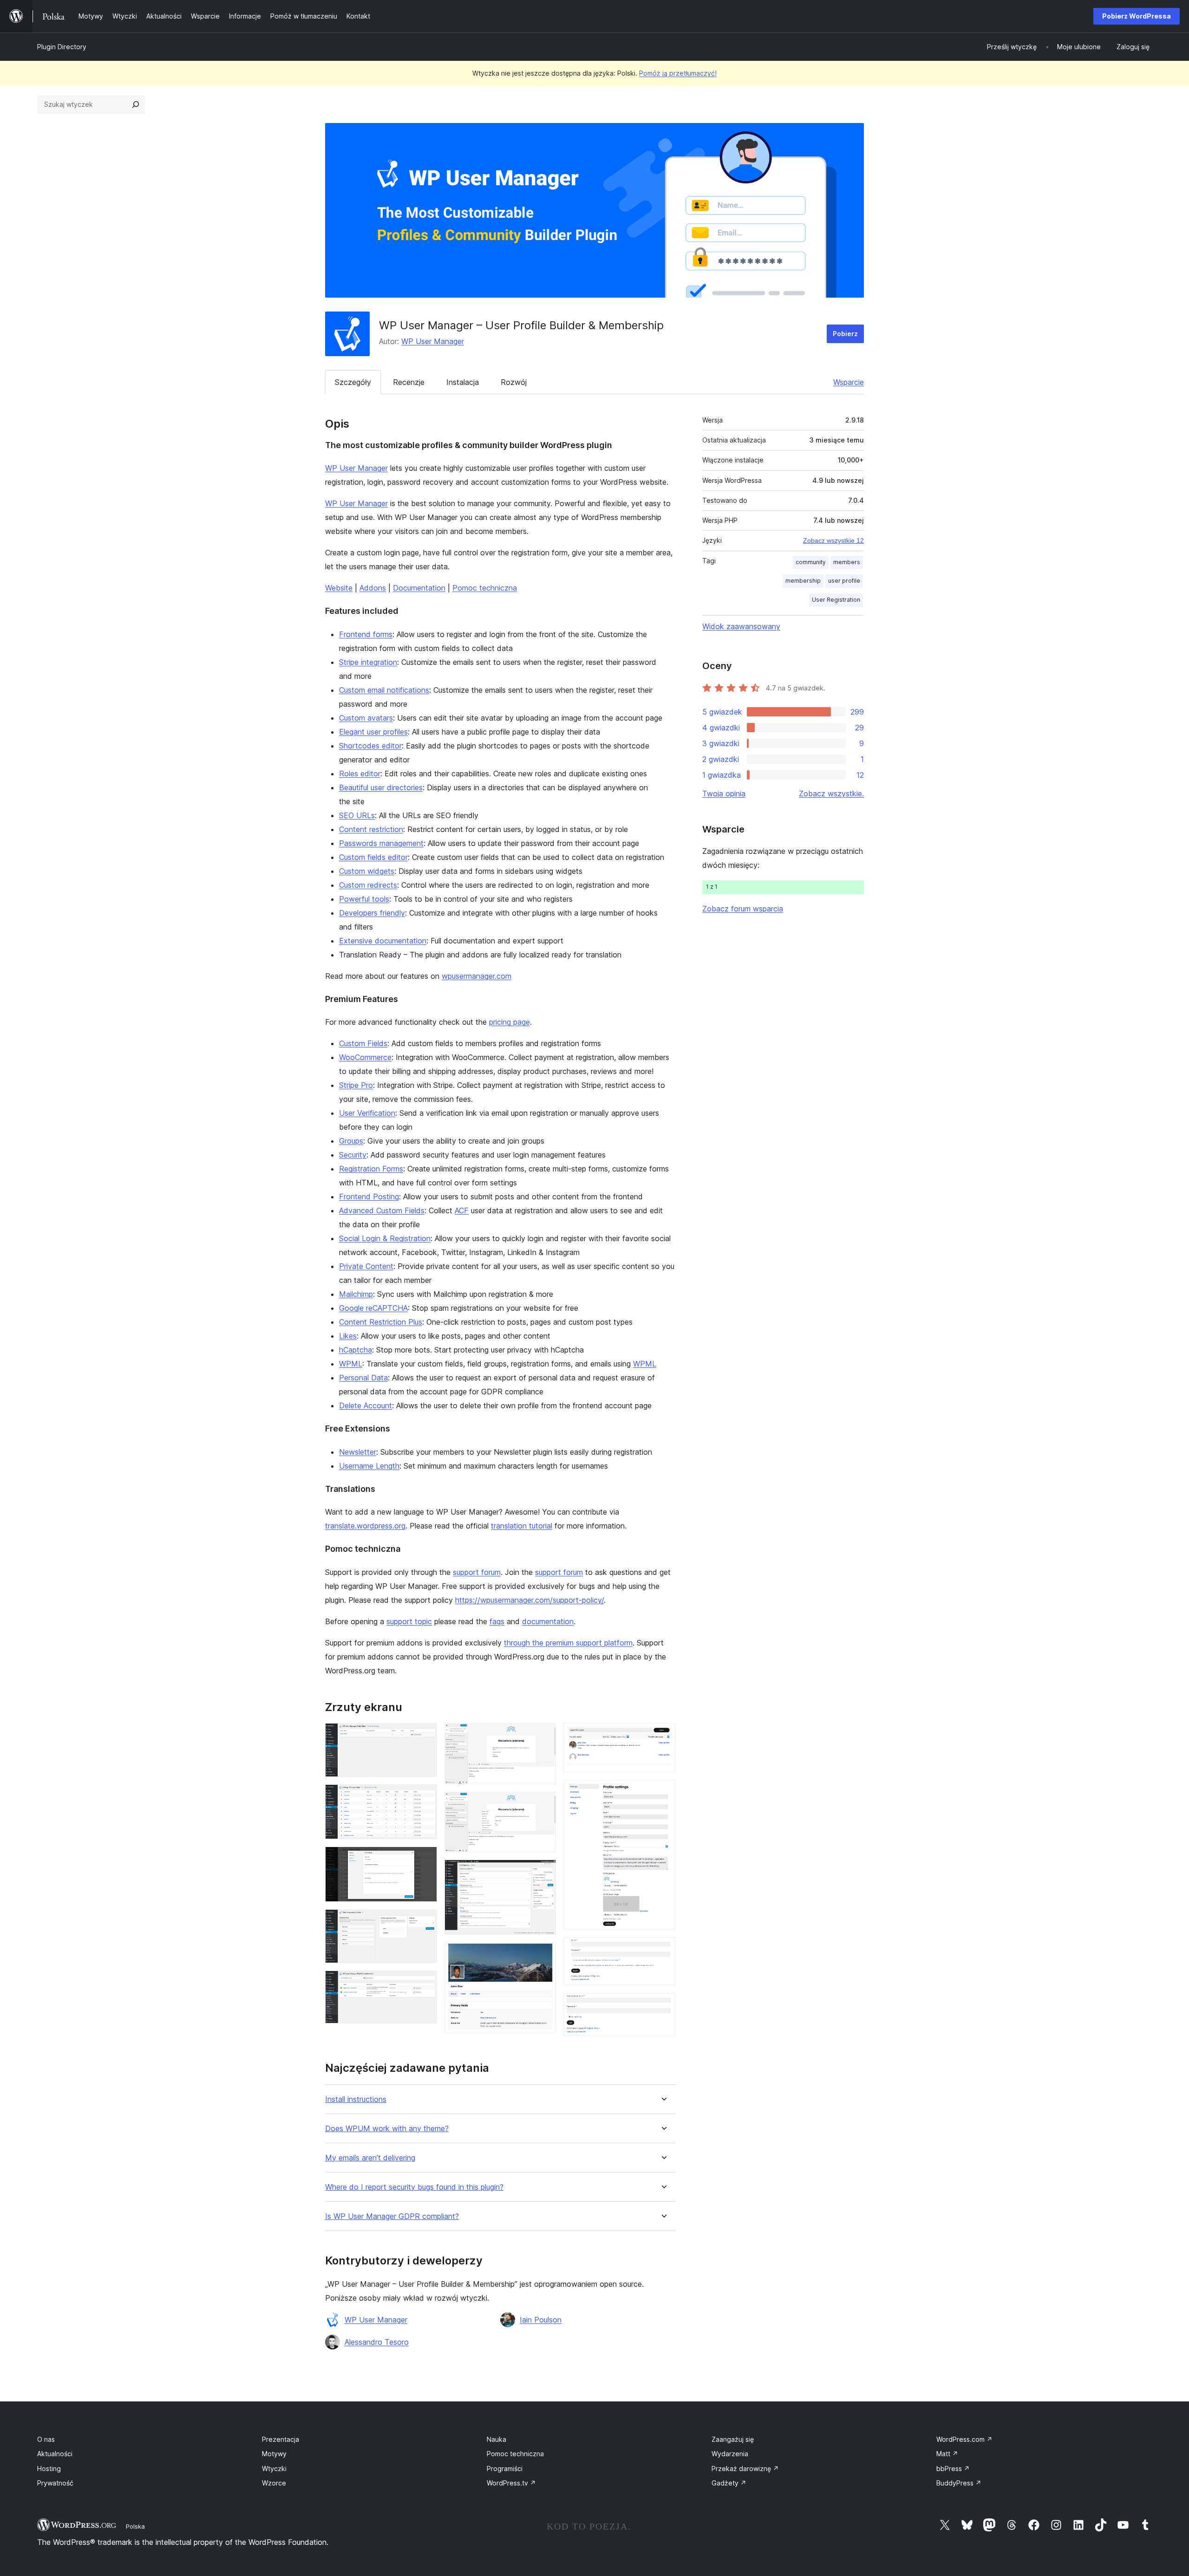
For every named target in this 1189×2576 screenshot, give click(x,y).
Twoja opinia (724, 794)
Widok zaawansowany (741, 626)
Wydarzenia (730, 2454)
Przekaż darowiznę (745, 2469)
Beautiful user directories (381, 787)
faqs (497, 1621)
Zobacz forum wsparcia (743, 909)
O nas (46, 2439)
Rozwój (514, 382)
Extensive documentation (383, 941)
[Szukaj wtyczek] (136, 104)
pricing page (510, 1022)
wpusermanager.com (477, 976)
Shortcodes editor (370, 746)
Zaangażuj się (733, 2439)
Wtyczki (274, 2469)
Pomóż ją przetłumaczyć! (678, 73)
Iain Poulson (541, 2320)
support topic (409, 1621)
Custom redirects (368, 885)
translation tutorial (522, 1526)
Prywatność (55, 2483)
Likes (348, 1336)
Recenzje (409, 382)
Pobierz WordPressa (1137, 16)
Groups (351, 1141)
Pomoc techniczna (485, 588)
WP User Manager (433, 341)
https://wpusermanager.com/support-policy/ (529, 1600)
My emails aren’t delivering (370, 2158)
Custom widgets (367, 871)
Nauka (497, 2439)
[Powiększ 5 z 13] (425, 1983)
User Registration (836, 600)
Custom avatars (366, 718)
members (847, 562)
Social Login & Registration (385, 1238)
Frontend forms (366, 634)
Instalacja (463, 382)
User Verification (367, 1113)
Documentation (419, 588)
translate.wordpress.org (365, 1526)
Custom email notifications (384, 690)
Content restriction (371, 829)
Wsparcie (849, 382)
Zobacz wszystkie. (831, 794)
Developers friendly (372, 913)
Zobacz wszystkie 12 (833, 540)
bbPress (953, 2469)
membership (803, 581)
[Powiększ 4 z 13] (425, 1922)
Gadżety (729, 2483)
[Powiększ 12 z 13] (663, 1950)
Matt (947, 2454)
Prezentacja (281, 2439)
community (811, 562)
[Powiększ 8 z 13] (543, 1872)
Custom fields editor (373, 857)
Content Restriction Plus (381, 1322)
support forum (477, 1572)
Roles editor (360, 774)
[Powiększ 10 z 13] (663, 1736)
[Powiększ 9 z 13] (543, 1955)
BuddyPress (959, 2483)
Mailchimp (356, 1294)
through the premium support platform (568, 1643)
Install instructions (356, 2099)
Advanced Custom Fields (382, 1210)
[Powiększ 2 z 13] (425, 1797)
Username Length (369, 1466)
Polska (135, 2526)
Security (353, 1155)
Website (339, 588)
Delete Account (366, 1405)
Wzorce (274, 2483)
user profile (844, 581)
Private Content (366, 1266)
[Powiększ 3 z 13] (425, 1859)
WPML (351, 1364)
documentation (548, 1621)
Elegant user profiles (373, 732)
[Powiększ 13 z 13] (663, 2005)
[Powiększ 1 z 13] (425, 1736)
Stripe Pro (356, 1085)
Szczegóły (353, 382)
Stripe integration (368, 662)
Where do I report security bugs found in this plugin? (414, 2187)
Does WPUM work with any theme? (387, 2129)
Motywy (274, 2454)
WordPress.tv (511, 2483)
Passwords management (381, 843)
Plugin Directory (62, 47)
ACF (462, 1210)
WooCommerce (365, 1057)
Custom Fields (363, 1043)
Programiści (505, 2469)
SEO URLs (357, 815)
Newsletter (358, 1452)
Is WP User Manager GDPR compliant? (392, 2216)
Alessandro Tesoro (377, 2342)
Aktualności (55, 2454)
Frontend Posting (369, 1197)
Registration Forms (371, 1169)
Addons (373, 588)
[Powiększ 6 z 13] (543, 1736)
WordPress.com (964, 2439)
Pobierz (845, 334)
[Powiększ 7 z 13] (543, 1804)
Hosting (49, 2469)
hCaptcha (356, 1350)
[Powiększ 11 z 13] (663, 1792)
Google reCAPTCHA (373, 1308)
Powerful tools (364, 899)
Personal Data (363, 1378)
